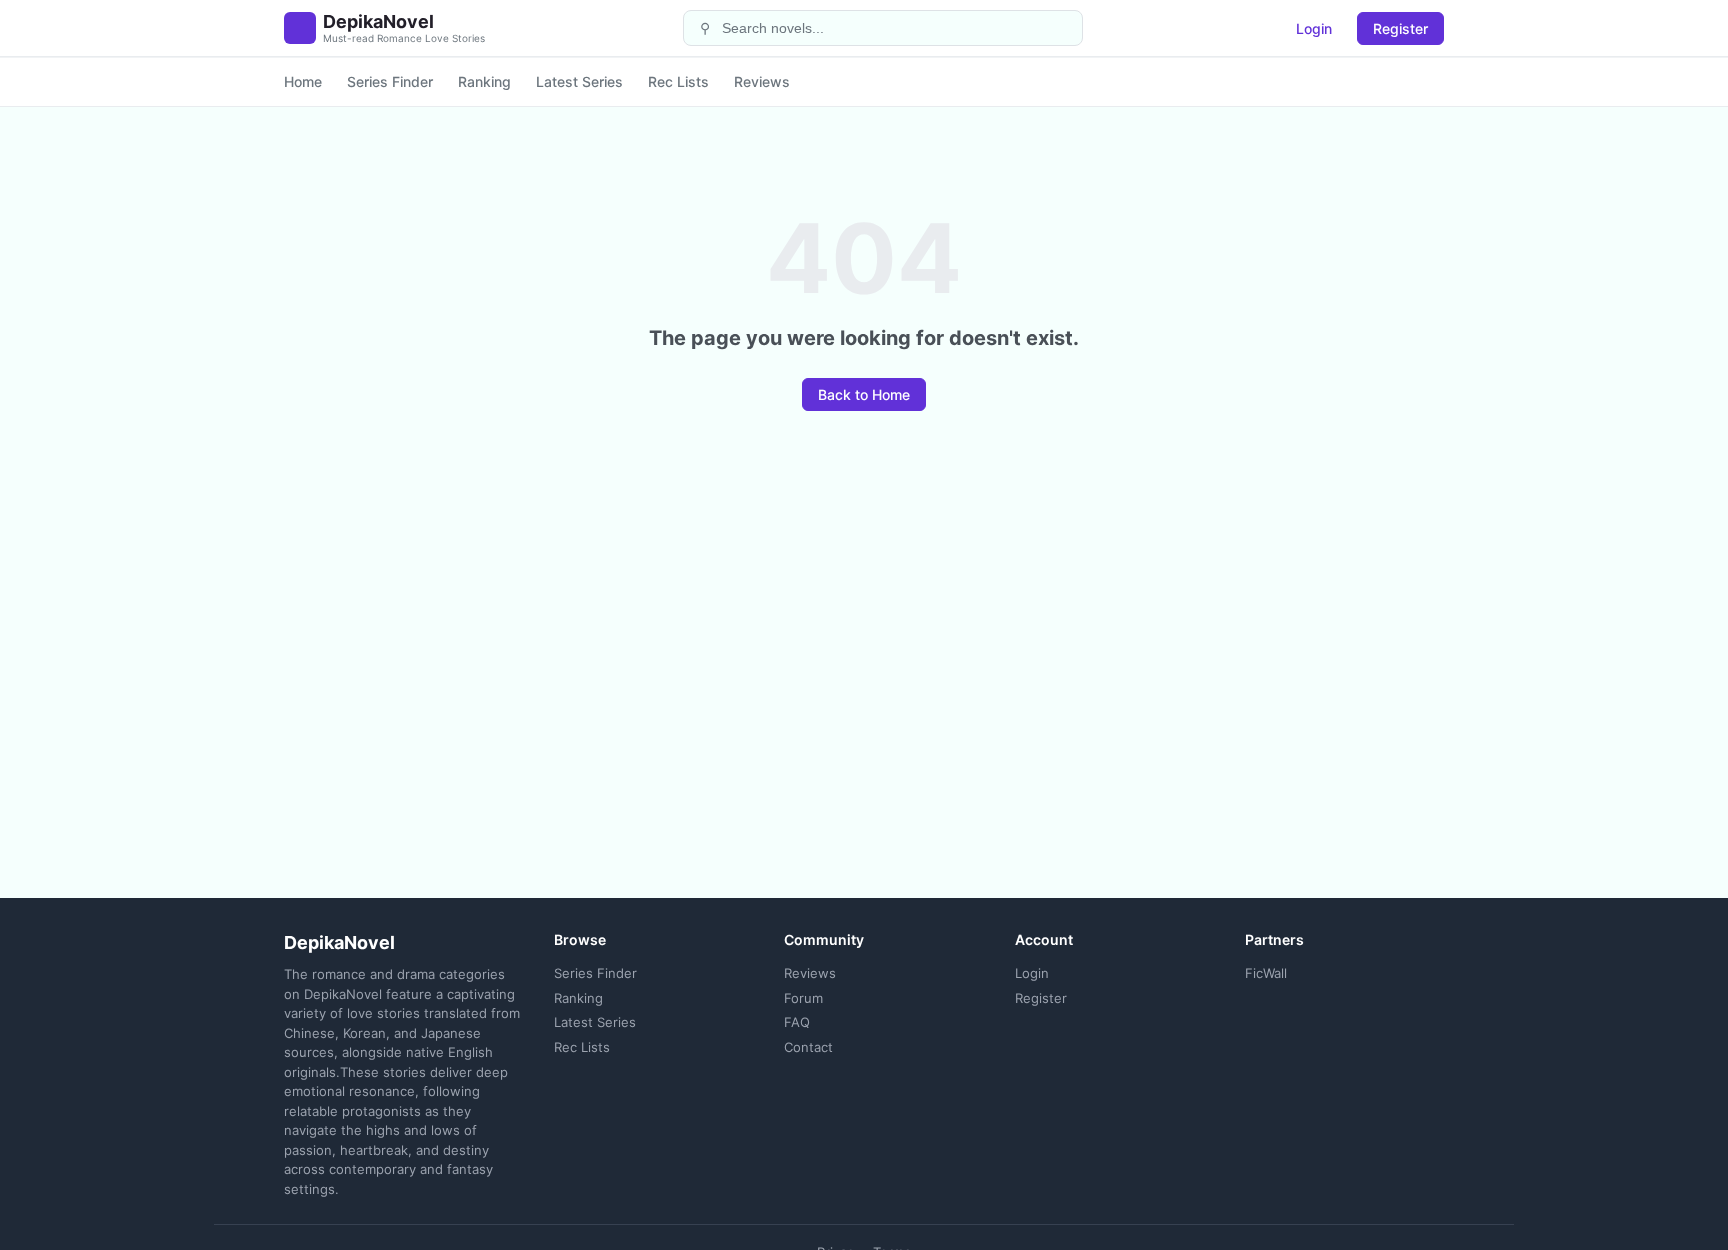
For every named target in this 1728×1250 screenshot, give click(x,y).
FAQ (797, 1022)
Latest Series (579, 81)
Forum (803, 998)
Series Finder (390, 81)
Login (1314, 28)
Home (303, 81)
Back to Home (864, 394)
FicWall (1266, 973)
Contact (808, 1047)
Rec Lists (678, 81)
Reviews (762, 81)
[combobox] (895, 28)
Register (1400, 28)
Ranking (484, 81)
